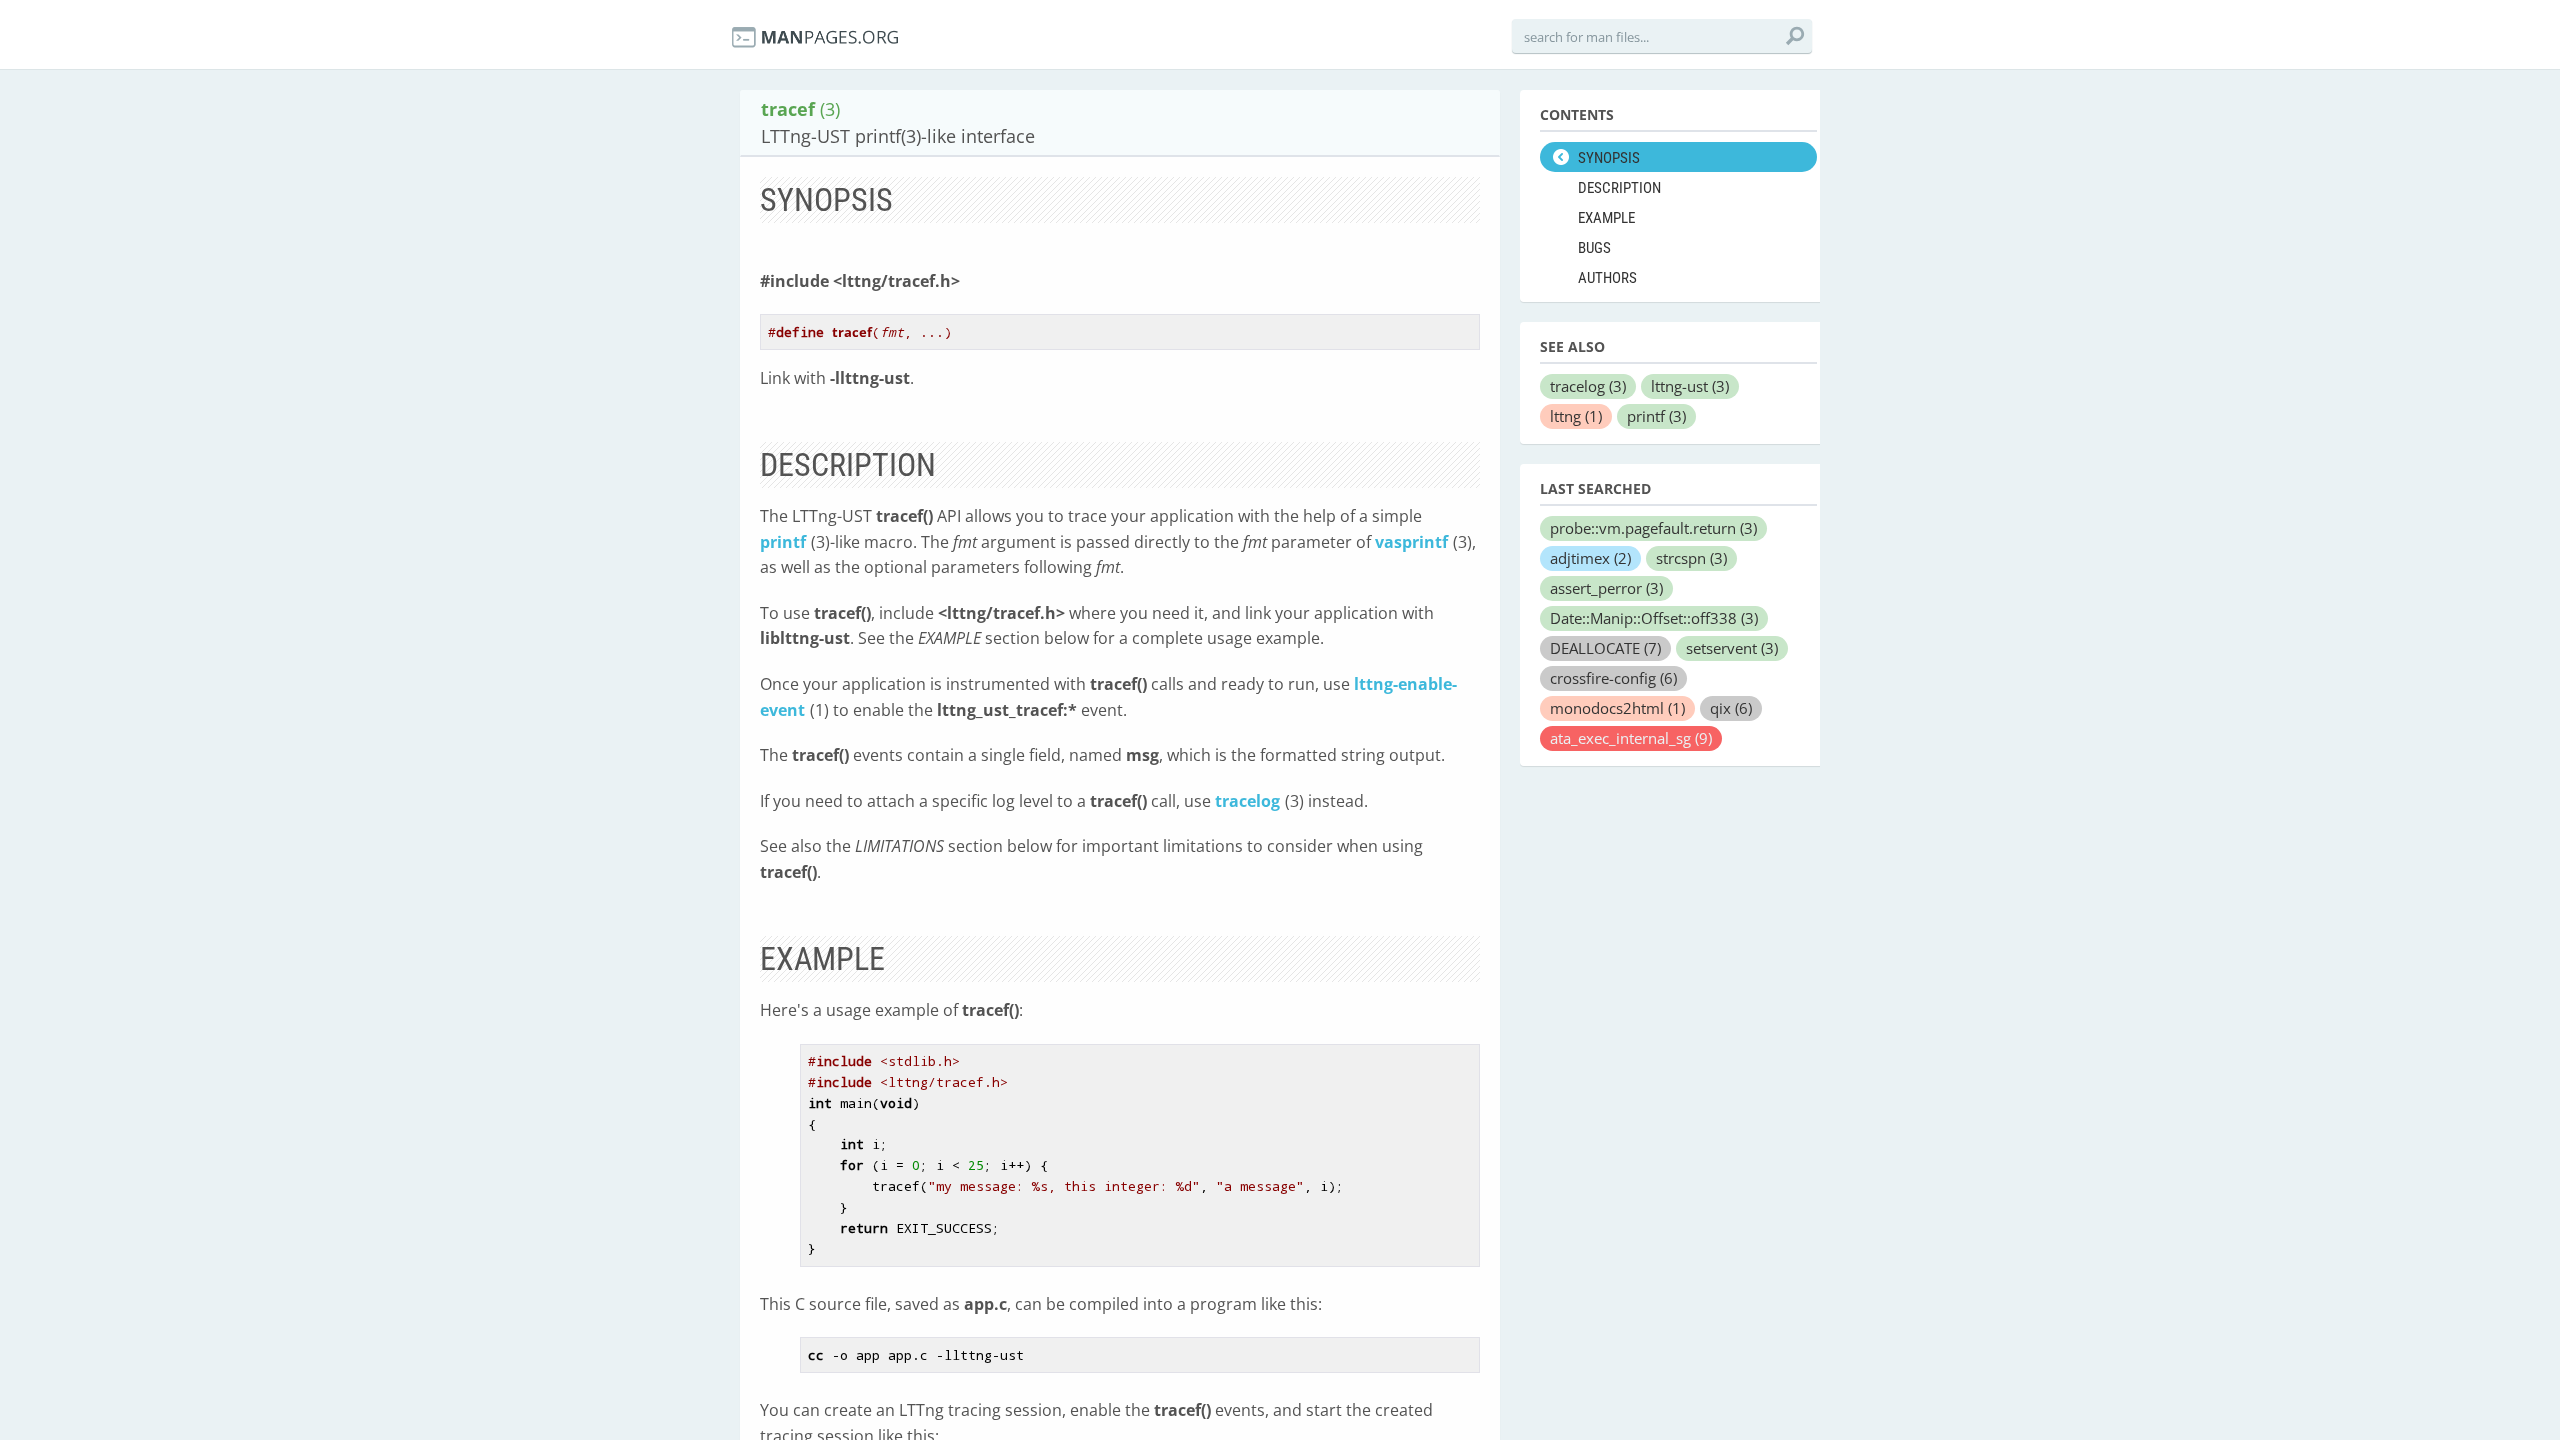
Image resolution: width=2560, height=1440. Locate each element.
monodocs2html (1617, 708)
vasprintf (1411, 542)
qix (1731, 708)
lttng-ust (1690, 386)
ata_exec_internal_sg (1631, 738)
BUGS (1594, 248)
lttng (1576, 416)
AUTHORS (1607, 278)
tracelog (1247, 801)
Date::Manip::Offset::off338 (1654, 618)
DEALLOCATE (1605, 648)
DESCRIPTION (1619, 188)
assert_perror (1606, 588)
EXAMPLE (1606, 218)
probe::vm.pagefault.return (1653, 528)
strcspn (1691, 558)
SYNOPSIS (1609, 158)
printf (783, 542)
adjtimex (1590, 558)
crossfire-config (1613, 678)
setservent (1732, 648)
